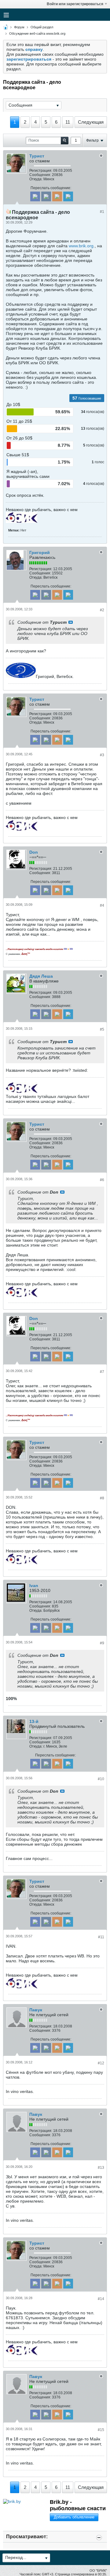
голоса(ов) (95, 412)
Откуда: (36, 179)
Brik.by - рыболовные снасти (78, 2505)
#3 (102, 755)
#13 (101, 2168)
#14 (101, 2299)
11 (68, 122)
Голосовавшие (90, 398)
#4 (102, 905)
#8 (102, 1498)
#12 (101, 2063)
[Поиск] (65, 141)
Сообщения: (40, 175)
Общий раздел (42, 27)
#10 (101, 1779)
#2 (102, 610)
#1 (102, 212)
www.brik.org (81, 246)
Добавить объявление (74, 2517)
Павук (36, 2010)
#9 (102, 1643)
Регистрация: (41, 171)
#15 (101, 2430)
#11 (101, 1937)
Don (34, 852)
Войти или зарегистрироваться (75, 4)
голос (99, 462)
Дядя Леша (41, 976)
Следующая (91, 122)
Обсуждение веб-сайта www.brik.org (37, 34)
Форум (19, 27)
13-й (34, 1721)
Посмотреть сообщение (71, 622)
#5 (102, 1029)
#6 (102, 1180)
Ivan (34, 1586)
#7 (102, 1372)
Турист (37, 156)
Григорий (40, 552)
